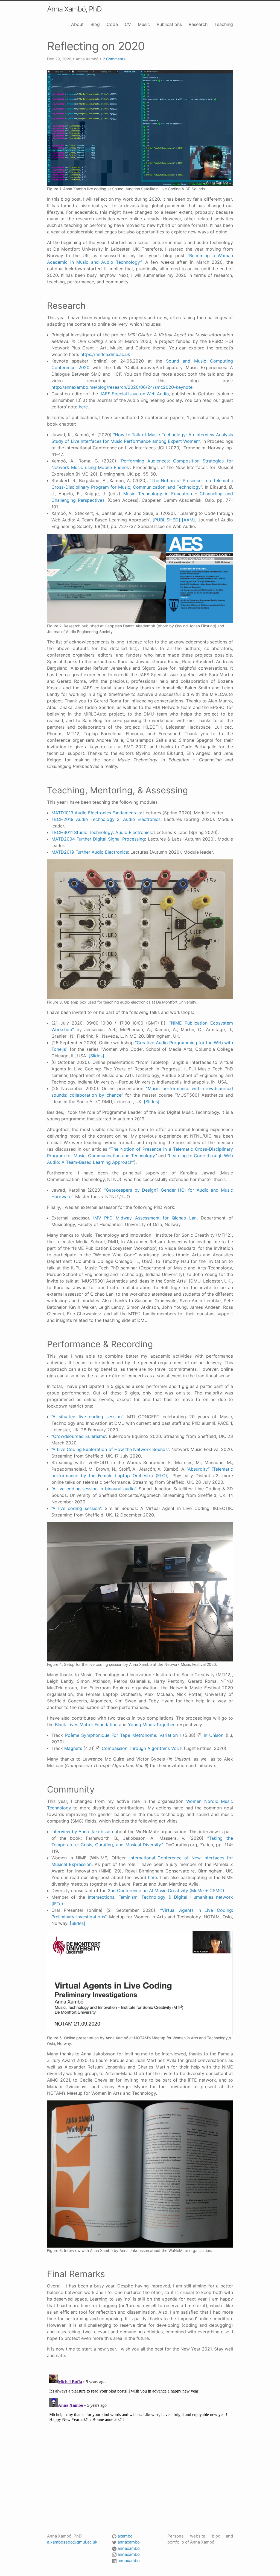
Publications (169, 24)
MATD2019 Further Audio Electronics (90, 852)
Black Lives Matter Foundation (86, 1725)
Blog (95, 24)
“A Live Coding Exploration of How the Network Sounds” (110, 1449)
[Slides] (96, 1056)
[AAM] (188, 520)
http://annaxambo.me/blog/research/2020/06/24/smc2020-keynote (122, 387)
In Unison (214, 1735)
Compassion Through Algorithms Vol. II (142, 1748)
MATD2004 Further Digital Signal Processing (98, 839)
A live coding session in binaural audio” (94, 1489)
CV (128, 24)
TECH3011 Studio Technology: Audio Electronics (102, 832)
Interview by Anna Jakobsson (82, 1832)
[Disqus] (140, 2441)
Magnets (73, 1748)
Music (144, 24)
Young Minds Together (151, 1725)
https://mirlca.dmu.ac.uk (105, 354)
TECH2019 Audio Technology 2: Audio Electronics (106, 819)
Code (112, 24)
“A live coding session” (76, 1508)
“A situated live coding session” (87, 1417)
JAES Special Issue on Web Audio (134, 394)
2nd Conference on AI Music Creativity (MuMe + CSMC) (166, 1891)
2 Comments (114, 59)
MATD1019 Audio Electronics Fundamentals (96, 813)
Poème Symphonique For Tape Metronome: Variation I (123, 1735)
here (83, 407)
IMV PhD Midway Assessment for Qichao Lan (145, 1218)
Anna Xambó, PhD (74, 9)
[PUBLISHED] (166, 520)
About (77, 24)
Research (198, 24)
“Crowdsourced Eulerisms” (79, 1436)
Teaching (224, 24)
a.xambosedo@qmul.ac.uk (72, 2542)
